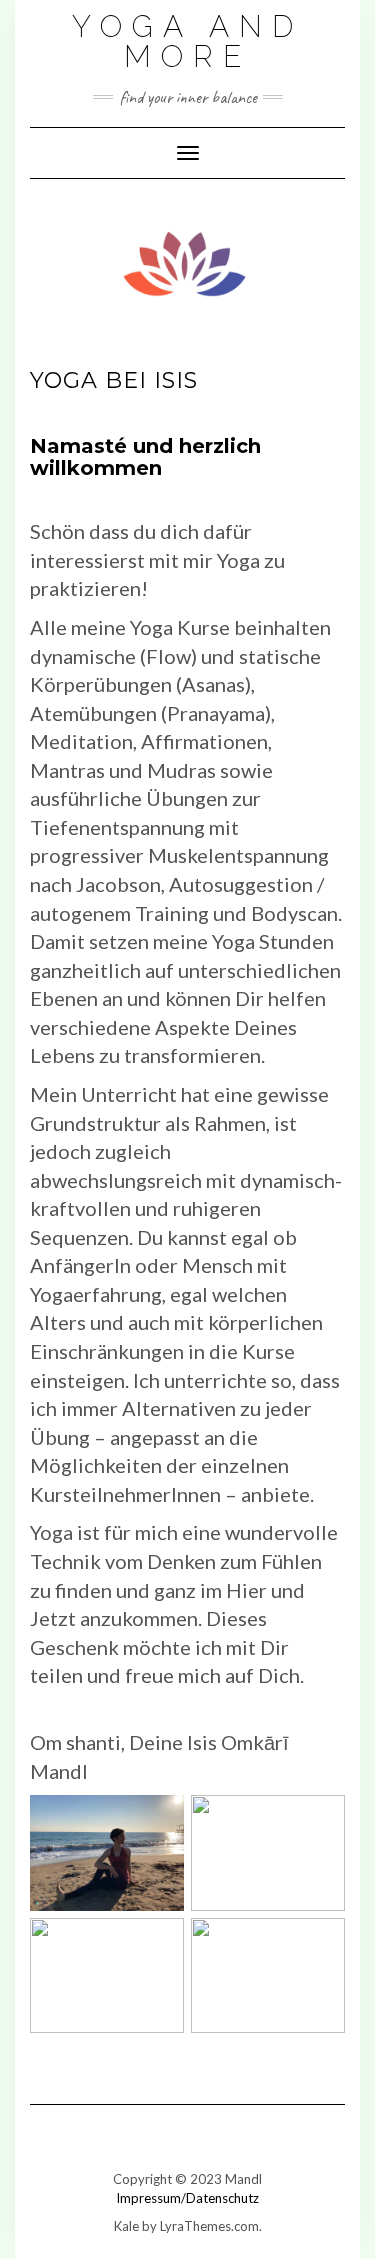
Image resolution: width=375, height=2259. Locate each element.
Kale (126, 2226)
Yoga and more (187, 41)
